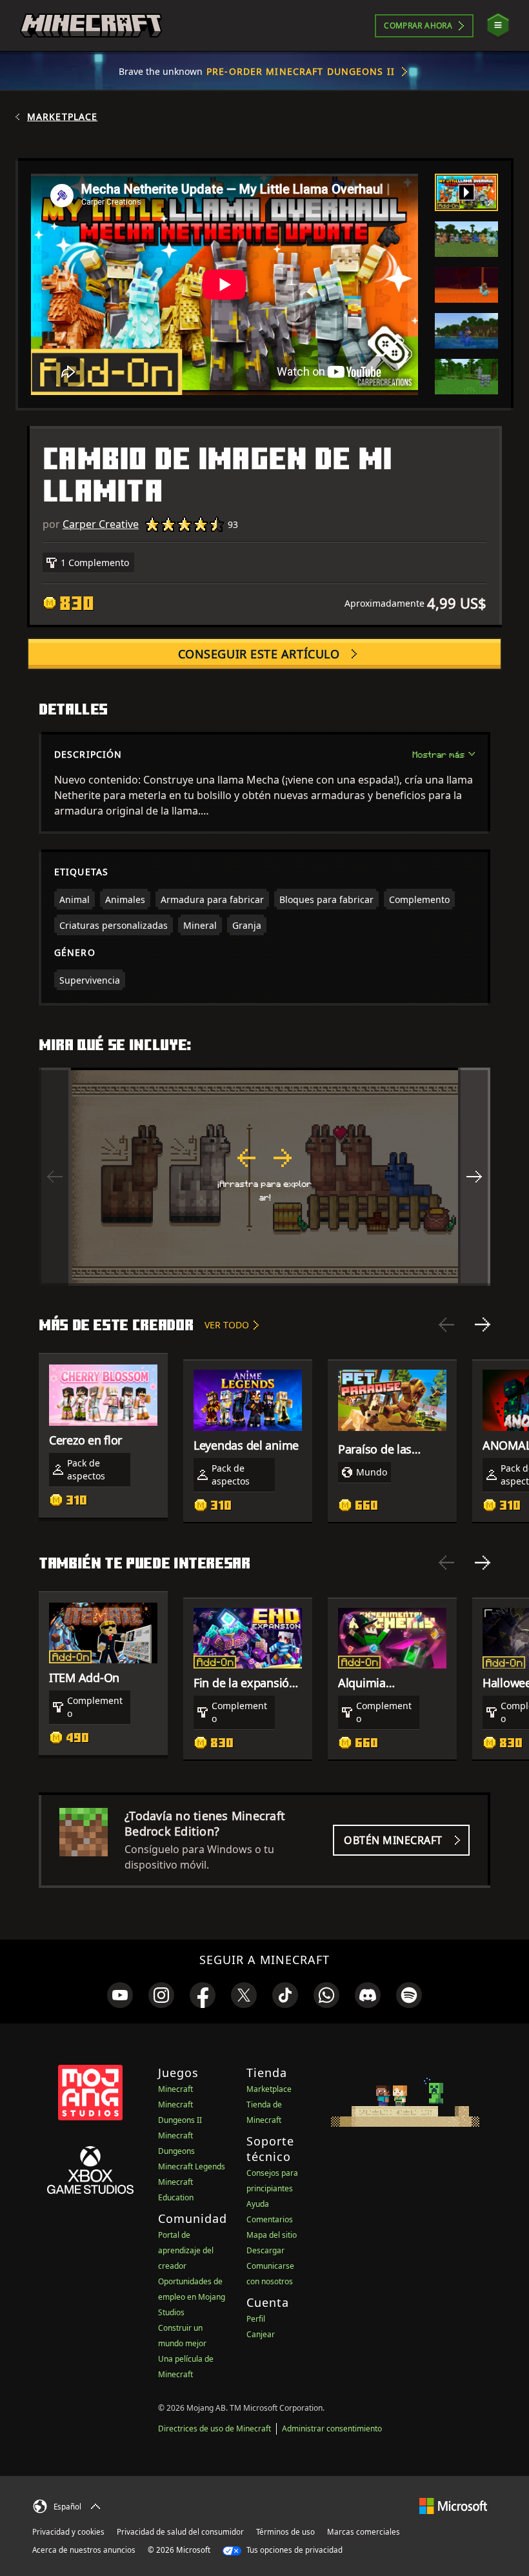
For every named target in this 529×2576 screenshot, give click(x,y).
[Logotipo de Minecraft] (91, 26)
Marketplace (62, 117)
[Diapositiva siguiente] (483, 1324)
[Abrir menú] (498, 25)
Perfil (256, 2319)
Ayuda (258, 2204)
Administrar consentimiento (332, 2429)
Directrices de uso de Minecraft (215, 2429)
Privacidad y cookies (68, 2532)
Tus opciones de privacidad (294, 2550)
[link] (120, 1995)
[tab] (466, 192)
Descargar (265, 2250)
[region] (264, 1177)
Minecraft (175, 2089)
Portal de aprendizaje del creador (186, 2250)
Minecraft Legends (192, 2166)
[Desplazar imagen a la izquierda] (55, 1177)
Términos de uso (285, 2532)
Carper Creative (101, 524)
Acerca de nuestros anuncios (84, 2550)
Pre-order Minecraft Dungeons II (301, 71)
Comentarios (270, 2219)
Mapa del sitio (272, 2235)
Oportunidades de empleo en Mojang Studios (192, 2297)
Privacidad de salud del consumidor (180, 2532)
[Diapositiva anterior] (446, 1324)
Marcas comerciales (364, 2532)
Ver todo (227, 1325)
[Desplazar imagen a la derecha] (474, 1177)
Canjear (261, 2334)
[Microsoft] (453, 2505)
